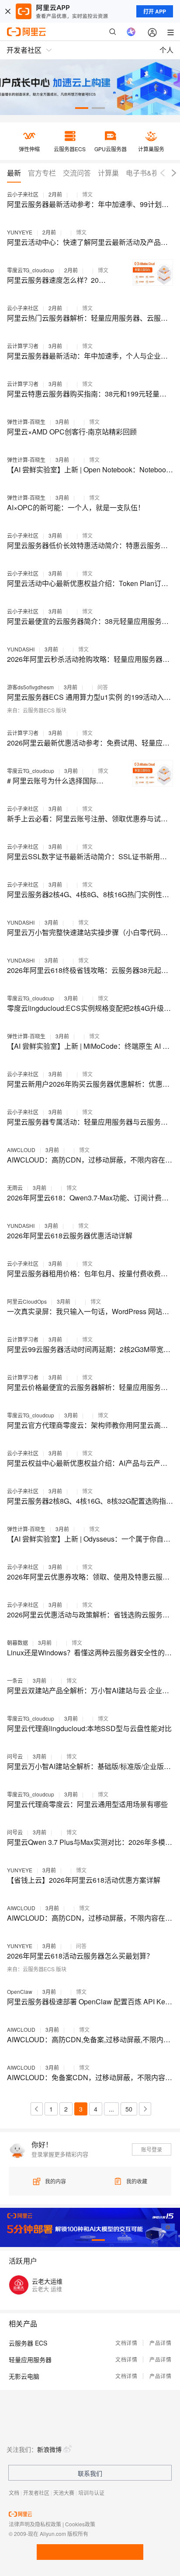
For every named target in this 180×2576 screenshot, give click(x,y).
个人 (166, 50)
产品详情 (160, 2343)
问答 (103, 687)
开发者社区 (36, 2493)
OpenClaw (20, 1991)
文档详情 (126, 2343)
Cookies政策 (80, 2524)
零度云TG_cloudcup (31, 270)
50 (129, 2109)
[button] (82, 108)
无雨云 (15, 1188)
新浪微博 (49, 2449)
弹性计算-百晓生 (26, 422)
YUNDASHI (21, 649)
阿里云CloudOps (27, 1301)
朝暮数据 (17, 1642)
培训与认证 (91, 2493)
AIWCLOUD (21, 1150)
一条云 (15, 1680)
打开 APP (155, 11)
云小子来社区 (23, 194)
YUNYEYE (20, 232)
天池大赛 (64, 2493)
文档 (14, 2493)
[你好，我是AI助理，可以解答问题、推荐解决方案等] (131, 32)
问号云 (15, 1756)
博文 (87, 194)
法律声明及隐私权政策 (35, 2524)
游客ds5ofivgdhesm (30, 687)
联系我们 (90, 2473)
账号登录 (152, 2149)
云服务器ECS (39, 710)
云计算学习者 (23, 346)
